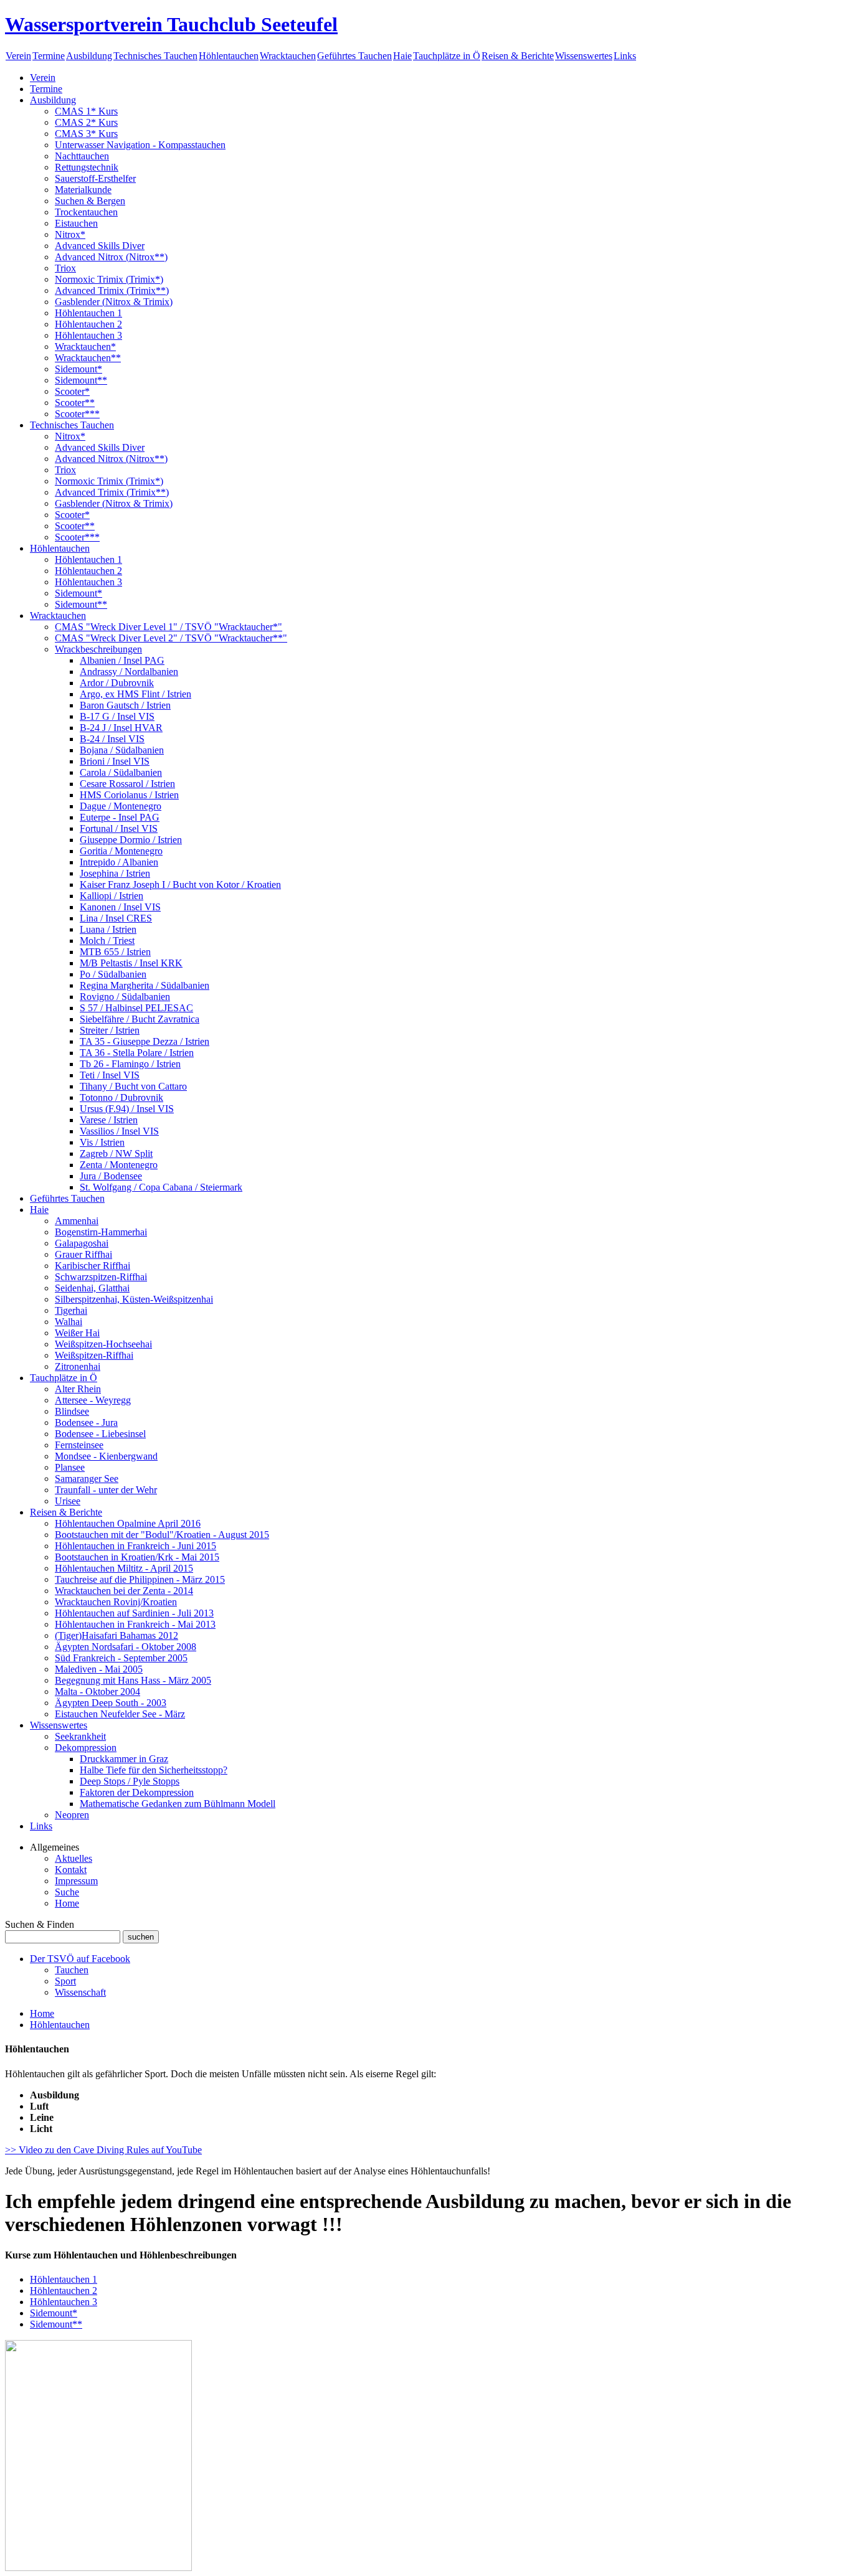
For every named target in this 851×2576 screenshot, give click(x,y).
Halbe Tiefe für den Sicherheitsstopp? (154, 1770)
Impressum (76, 1881)
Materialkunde (83, 190)
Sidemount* (78, 369)
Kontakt (71, 1870)
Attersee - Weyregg (93, 1400)
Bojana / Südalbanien (122, 750)
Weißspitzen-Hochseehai (103, 1344)
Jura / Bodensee (111, 1176)
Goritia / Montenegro (121, 851)
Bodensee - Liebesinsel (100, 1434)
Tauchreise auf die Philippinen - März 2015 (140, 1579)
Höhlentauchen (229, 56)
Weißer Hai (77, 1333)
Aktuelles (74, 1858)
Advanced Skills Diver (100, 246)
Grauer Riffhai (83, 1254)
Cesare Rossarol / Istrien (127, 784)
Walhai (69, 1322)
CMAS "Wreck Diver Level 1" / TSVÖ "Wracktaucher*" (169, 627)
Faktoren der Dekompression (137, 1792)
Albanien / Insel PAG (122, 660)
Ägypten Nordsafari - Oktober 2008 (126, 1647)
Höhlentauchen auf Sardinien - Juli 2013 (134, 1613)
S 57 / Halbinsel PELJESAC (136, 1008)
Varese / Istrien (109, 1120)
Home (67, 1903)
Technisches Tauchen (155, 56)
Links (625, 56)
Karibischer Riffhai (93, 1266)
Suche (67, 1892)
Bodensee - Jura (86, 1422)
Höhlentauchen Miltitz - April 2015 (124, 1568)
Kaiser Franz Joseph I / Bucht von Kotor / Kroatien (180, 885)
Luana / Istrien (108, 929)
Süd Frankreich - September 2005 (121, 1658)
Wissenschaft (80, 1992)
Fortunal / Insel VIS (119, 828)
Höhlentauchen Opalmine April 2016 (128, 1523)
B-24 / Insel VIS (112, 739)
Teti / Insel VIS (110, 1075)
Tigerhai (71, 1310)
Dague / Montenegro (121, 806)
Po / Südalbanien (113, 974)
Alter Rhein (78, 1389)
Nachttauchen (82, 156)
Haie (402, 56)
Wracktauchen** (88, 358)
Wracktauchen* (85, 347)
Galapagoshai (82, 1243)
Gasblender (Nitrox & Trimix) (114, 302)
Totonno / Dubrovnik (121, 1097)
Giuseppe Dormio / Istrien (131, 840)
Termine (49, 56)
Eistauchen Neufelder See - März (120, 1714)
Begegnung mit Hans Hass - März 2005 (133, 1680)
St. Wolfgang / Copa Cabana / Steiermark (161, 1187)
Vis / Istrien (102, 1142)
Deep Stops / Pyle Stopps (130, 1781)
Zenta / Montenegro (119, 1165)
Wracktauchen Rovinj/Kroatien (116, 1602)
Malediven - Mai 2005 (99, 1669)
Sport (65, 1981)
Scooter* (72, 391)
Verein (18, 56)
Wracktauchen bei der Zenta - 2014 (124, 1591)
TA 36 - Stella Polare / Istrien (137, 1053)
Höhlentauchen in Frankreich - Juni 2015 (135, 1546)
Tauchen (72, 1970)
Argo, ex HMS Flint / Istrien (135, 694)
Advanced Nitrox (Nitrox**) (111, 257)
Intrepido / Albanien (119, 862)
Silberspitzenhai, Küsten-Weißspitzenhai (134, 1299)
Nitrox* (70, 234)
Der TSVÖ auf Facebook (80, 1959)
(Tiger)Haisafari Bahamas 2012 (116, 1635)
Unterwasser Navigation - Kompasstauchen (140, 145)
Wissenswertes (584, 56)
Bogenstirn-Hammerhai (101, 1232)
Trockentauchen (86, 212)
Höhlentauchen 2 (88, 324)
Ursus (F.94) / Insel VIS (127, 1109)
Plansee (70, 1467)
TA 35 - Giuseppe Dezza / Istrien (145, 1041)
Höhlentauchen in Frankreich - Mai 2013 (135, 1624)
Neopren (72, 1815)
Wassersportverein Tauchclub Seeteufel (171, 24)
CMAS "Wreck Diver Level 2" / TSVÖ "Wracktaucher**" (171, 638)
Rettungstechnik (87, 167)
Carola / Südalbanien (121, 772)
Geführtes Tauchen (354, 56)
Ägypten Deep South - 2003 (111, 1703)
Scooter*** (77, 414)
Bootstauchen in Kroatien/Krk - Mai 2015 (137, 1557)
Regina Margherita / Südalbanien (145, 985)
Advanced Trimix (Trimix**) (112, 290)
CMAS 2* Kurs (86, 122)
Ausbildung (89, 56)
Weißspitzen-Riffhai (94, 1355)
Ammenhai (77, 1221)
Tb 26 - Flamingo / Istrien (130, 1064)
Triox (65, 268)
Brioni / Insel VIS (115, 761)
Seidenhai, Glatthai (92, 1288)
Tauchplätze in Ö (447, 56)
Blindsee (72, 1411)
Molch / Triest (107, 941)
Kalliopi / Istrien (112, 896)
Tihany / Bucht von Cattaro (133, 1086)
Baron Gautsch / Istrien (125, 705)
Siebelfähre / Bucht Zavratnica (140, 1019)
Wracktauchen (288, 56)
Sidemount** (81, 380)
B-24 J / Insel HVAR (121, 728)
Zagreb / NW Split (116, 1154)
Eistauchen (76, 223)
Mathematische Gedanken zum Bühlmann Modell (178, 1804)
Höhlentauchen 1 (88, 313)
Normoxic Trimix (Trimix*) (109, 279)
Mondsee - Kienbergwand (106, 1456)
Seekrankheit (80, 1736)
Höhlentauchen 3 (88, 335)
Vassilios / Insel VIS (119, 1131)
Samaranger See (87, 1479)
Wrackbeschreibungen (98, 649)
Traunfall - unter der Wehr (106, 1490)
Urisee (68, 1501)
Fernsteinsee (79, 1445)
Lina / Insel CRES (116, 918)
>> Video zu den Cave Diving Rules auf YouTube (103, 2150)
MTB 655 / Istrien (115, 952)
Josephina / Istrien (115, 873)
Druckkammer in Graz (124, 1759)
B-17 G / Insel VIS (117, 716)
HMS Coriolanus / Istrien (129, 795)
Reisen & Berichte (518, 56)
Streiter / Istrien (110, 1030)
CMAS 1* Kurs (86, 111)
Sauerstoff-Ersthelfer (95, 178)
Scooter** (75, 403)
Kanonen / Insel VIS (120, 907)
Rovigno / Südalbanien (125, 997)
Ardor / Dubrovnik (117, 683)
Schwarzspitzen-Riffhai (101, 1277)
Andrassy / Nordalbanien (129, 672)
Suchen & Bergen (90, 201)
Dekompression (86, 1748)
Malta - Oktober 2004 (97, 1691)
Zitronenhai (78, 1366)
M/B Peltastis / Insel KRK (131, 963)
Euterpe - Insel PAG (120, 817)
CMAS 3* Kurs (86, 134)
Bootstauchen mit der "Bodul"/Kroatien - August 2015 (162, 1535)
